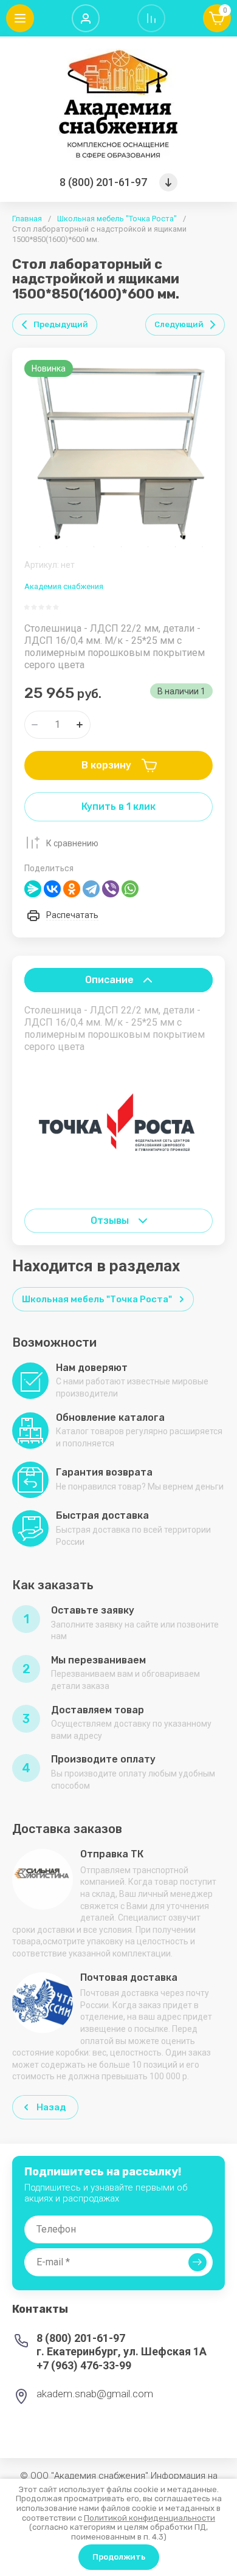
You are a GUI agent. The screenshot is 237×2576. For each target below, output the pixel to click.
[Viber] (111, 889)
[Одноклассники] (72, 889)
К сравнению (72, 843)
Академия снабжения (64, 586)
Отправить (197, 2262)
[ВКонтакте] (52, 889)
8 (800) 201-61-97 (103, 182)
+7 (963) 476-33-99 (84, 2365)
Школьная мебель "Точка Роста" (117, 219)
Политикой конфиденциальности (149, 2518)
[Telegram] (91, 889)
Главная (27, 219)
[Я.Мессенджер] (33, 889)
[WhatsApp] (130, 889)
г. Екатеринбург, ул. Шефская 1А (122, 2351)
